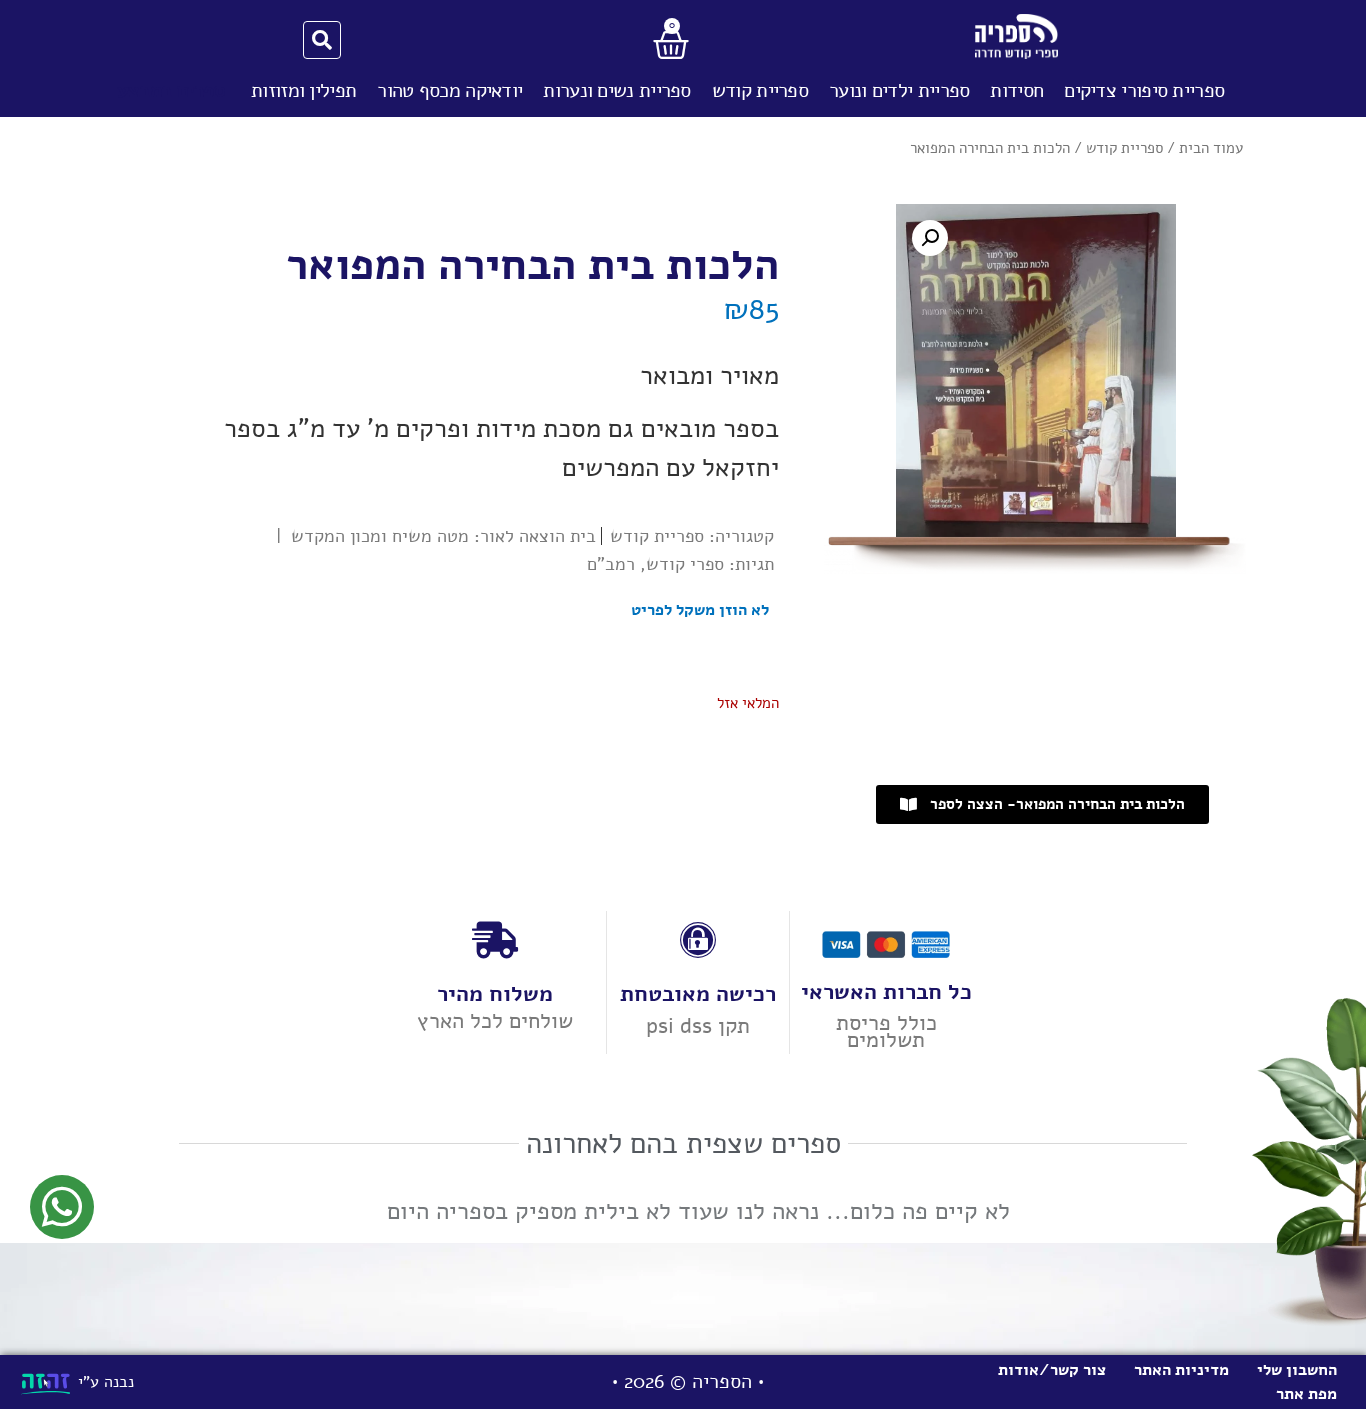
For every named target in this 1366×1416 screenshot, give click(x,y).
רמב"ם (611, 564)
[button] (930, 238)
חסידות (1016, 90)
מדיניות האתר (1181, 1370)
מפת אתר (1306, 1394)
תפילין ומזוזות (303, 90)
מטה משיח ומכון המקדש (380, 536)
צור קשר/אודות (1052, 1370)
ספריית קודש (760, 90)
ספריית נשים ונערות (616, 90)
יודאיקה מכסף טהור (449, 90)
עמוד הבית (1211, 148)
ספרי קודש (685, 564)
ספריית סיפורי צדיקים (1144, 90)
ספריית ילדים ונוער (899, 90)
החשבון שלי (1297, 1370)
